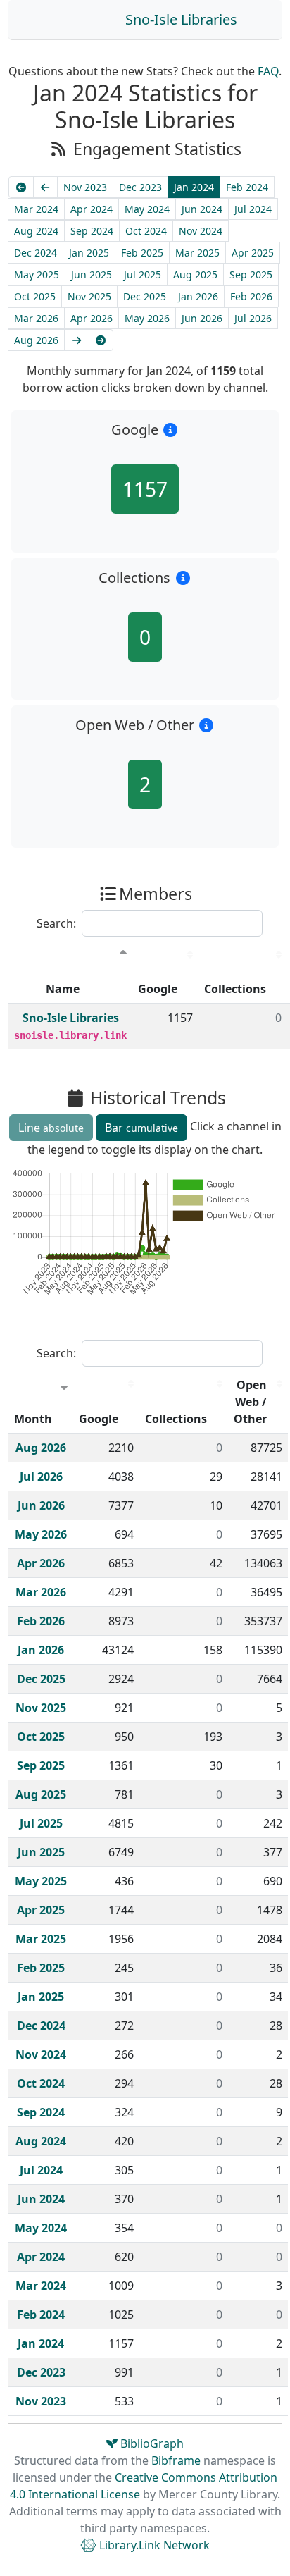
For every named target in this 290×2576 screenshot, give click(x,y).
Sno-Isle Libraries (181, 19)
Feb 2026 (251, 296)
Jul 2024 (253, 209)
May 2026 (147, 318)
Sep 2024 (92, 231)
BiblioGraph (151, 2443)
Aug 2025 (195, 275)
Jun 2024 (202, 209)
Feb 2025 (142, 253)
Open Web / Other (250, 1402)
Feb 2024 (247, 187)
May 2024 (147, 209)
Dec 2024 (36, 253)
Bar (141, 1128)
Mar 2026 (36, 318)
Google (158, 989)
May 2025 (37, 275)
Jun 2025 (92, 275)
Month (33, 1419)
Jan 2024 (194, 187)
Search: (56, 923)
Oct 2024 (146, 231)
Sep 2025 (251, 275)
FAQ (268, 71)
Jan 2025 (89, 253)
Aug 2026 (36, 340)
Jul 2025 (143, 275)
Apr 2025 (253, 253)
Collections (235, 989)
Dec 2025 (145, 296)
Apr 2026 (92, 318)
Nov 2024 (201, 231)
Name (63, 989)
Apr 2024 (92, 209)
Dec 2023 (140, 187)
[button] (171, 430)
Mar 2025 (197, 253)
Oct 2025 (35, 296)
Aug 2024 (36, 231)
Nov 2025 (89, 296)
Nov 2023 (85, 187)
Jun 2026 (202, 318)
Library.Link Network (153, 2545)
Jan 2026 (198, 296)
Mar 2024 (36, 209)
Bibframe (176, 2460)
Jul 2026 (253, 318)
